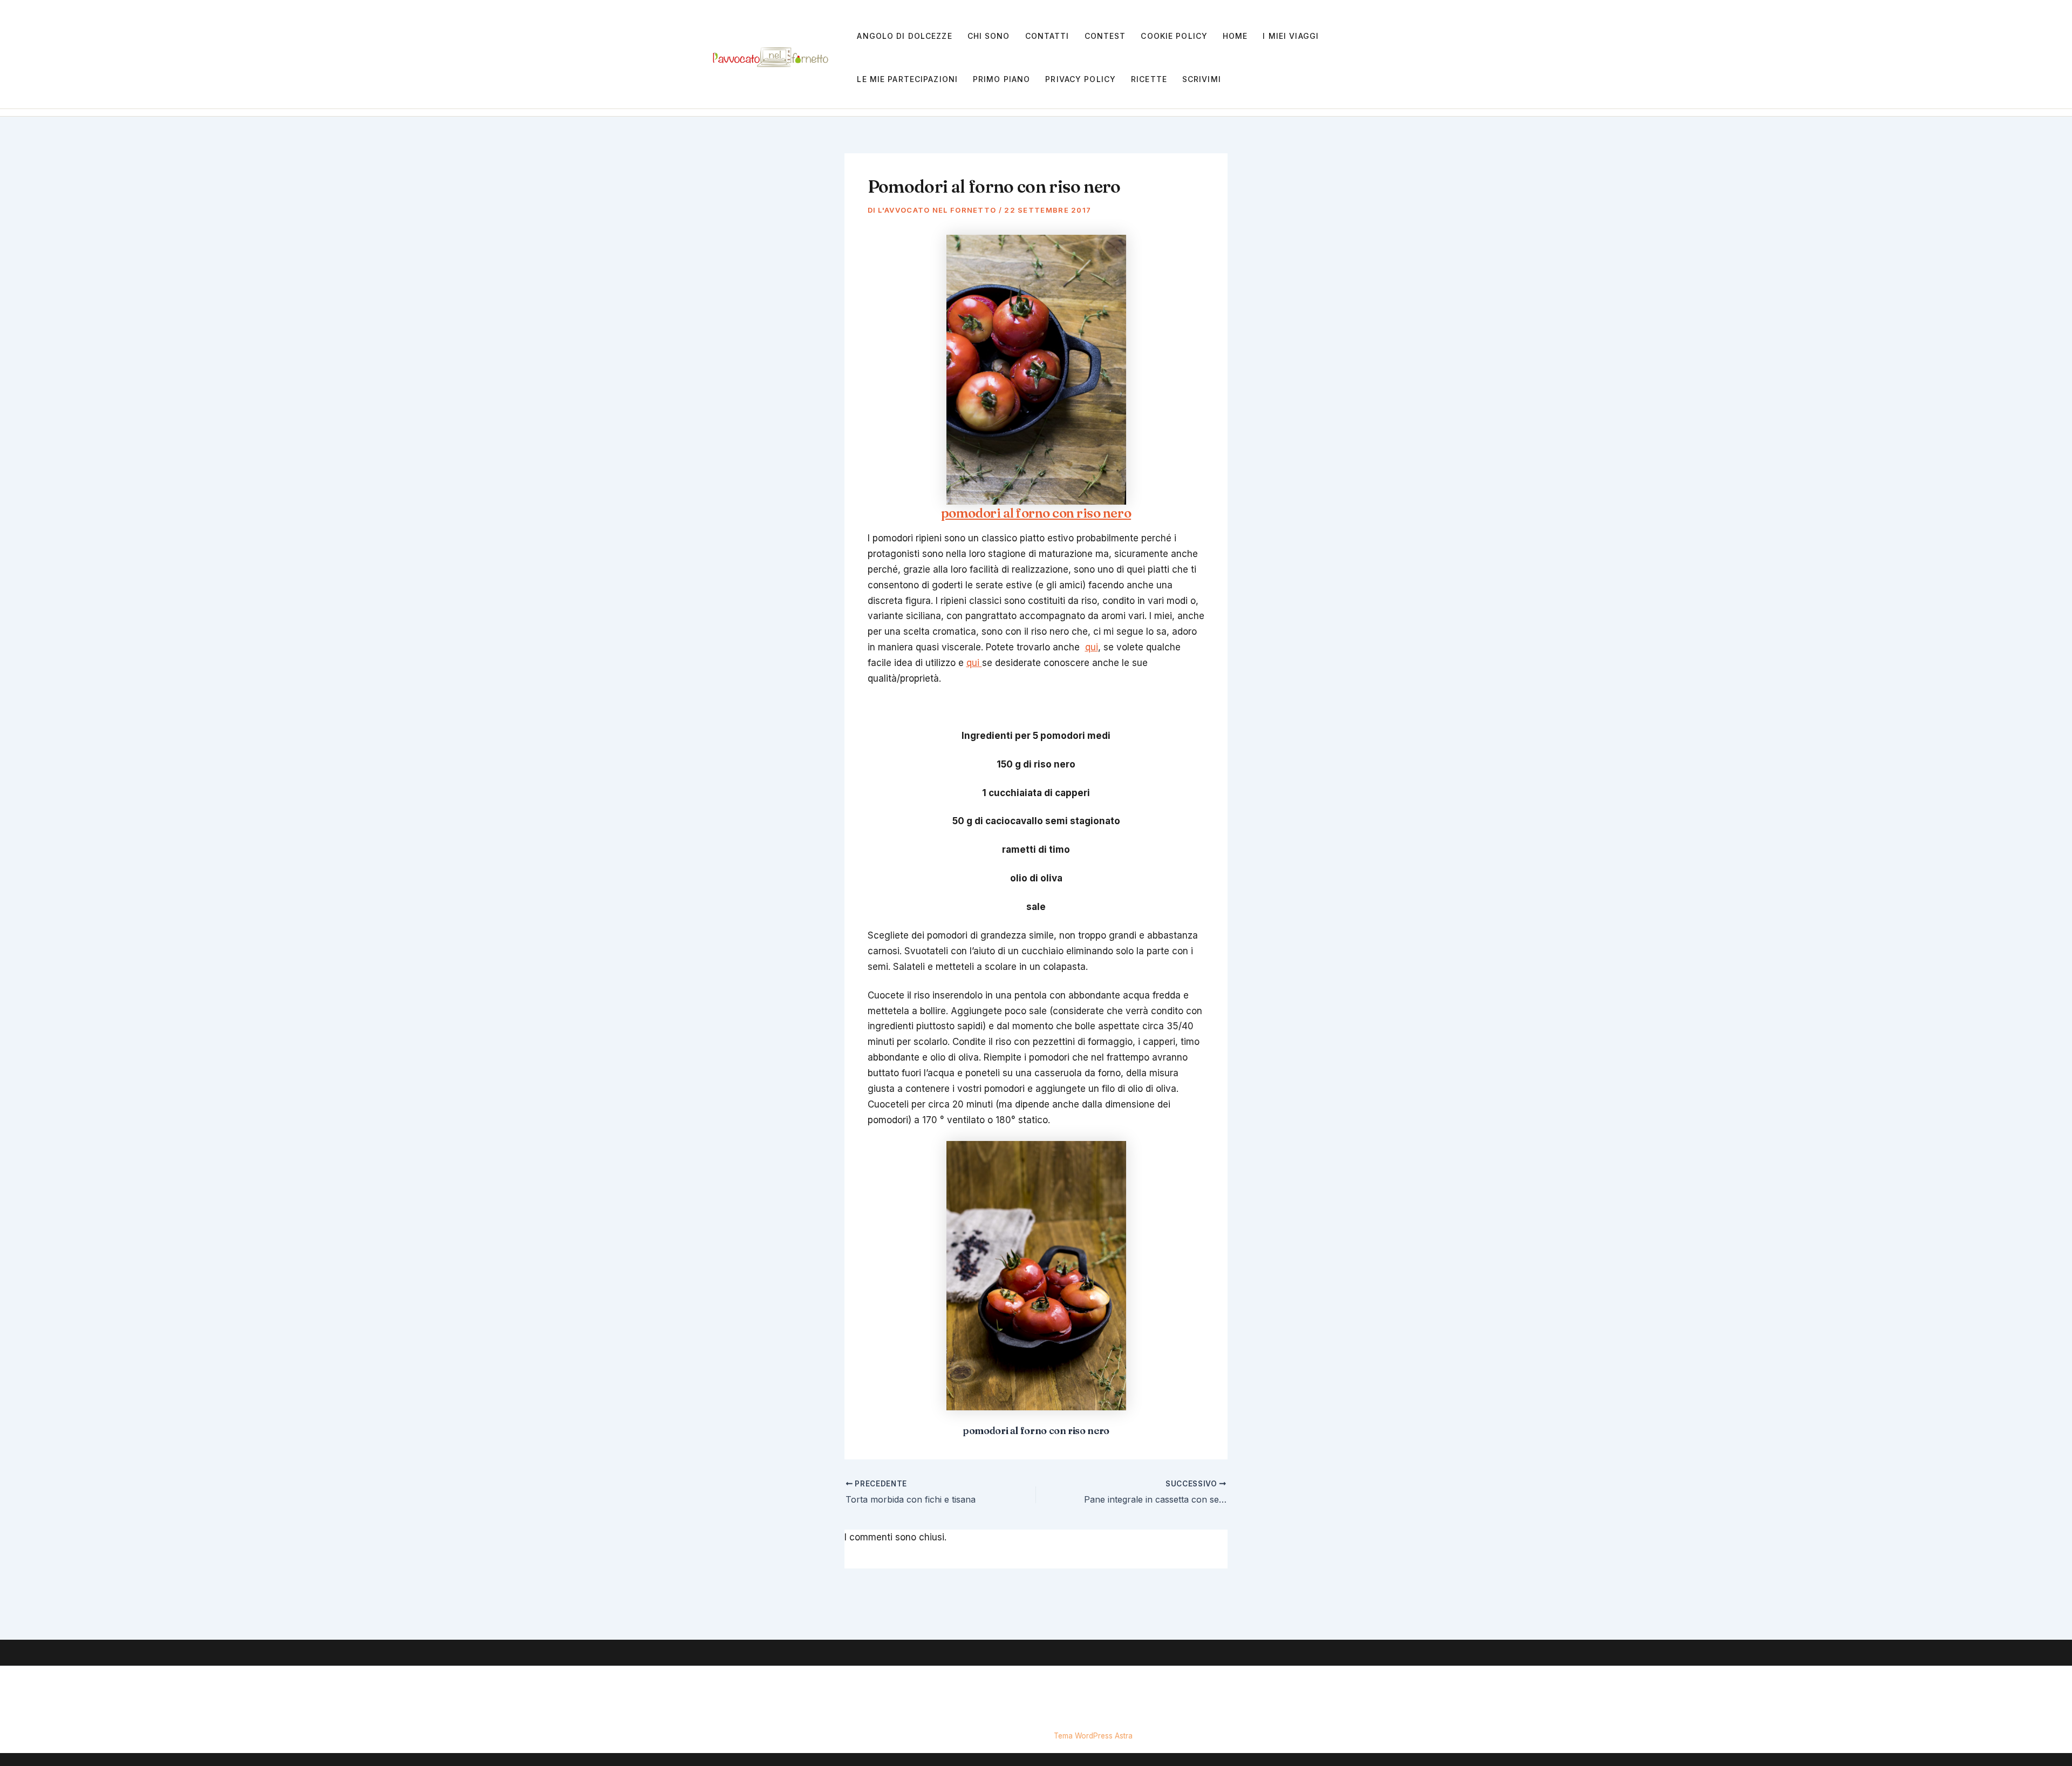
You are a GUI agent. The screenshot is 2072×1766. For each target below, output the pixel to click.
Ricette (1149, 79)
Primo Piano (1001, 79)
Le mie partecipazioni (907, 79)
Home (1235, 36)
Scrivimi (1202, 79)
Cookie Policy (1174, 36)
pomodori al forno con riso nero (1036, 513)
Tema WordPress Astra (1093, 1736)
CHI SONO (989, 36)
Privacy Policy (1081, 79)
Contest (1105, 36)
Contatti (1047, 36)
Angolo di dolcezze (904, 36)
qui (1092, 647)
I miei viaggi (1291, 36)
